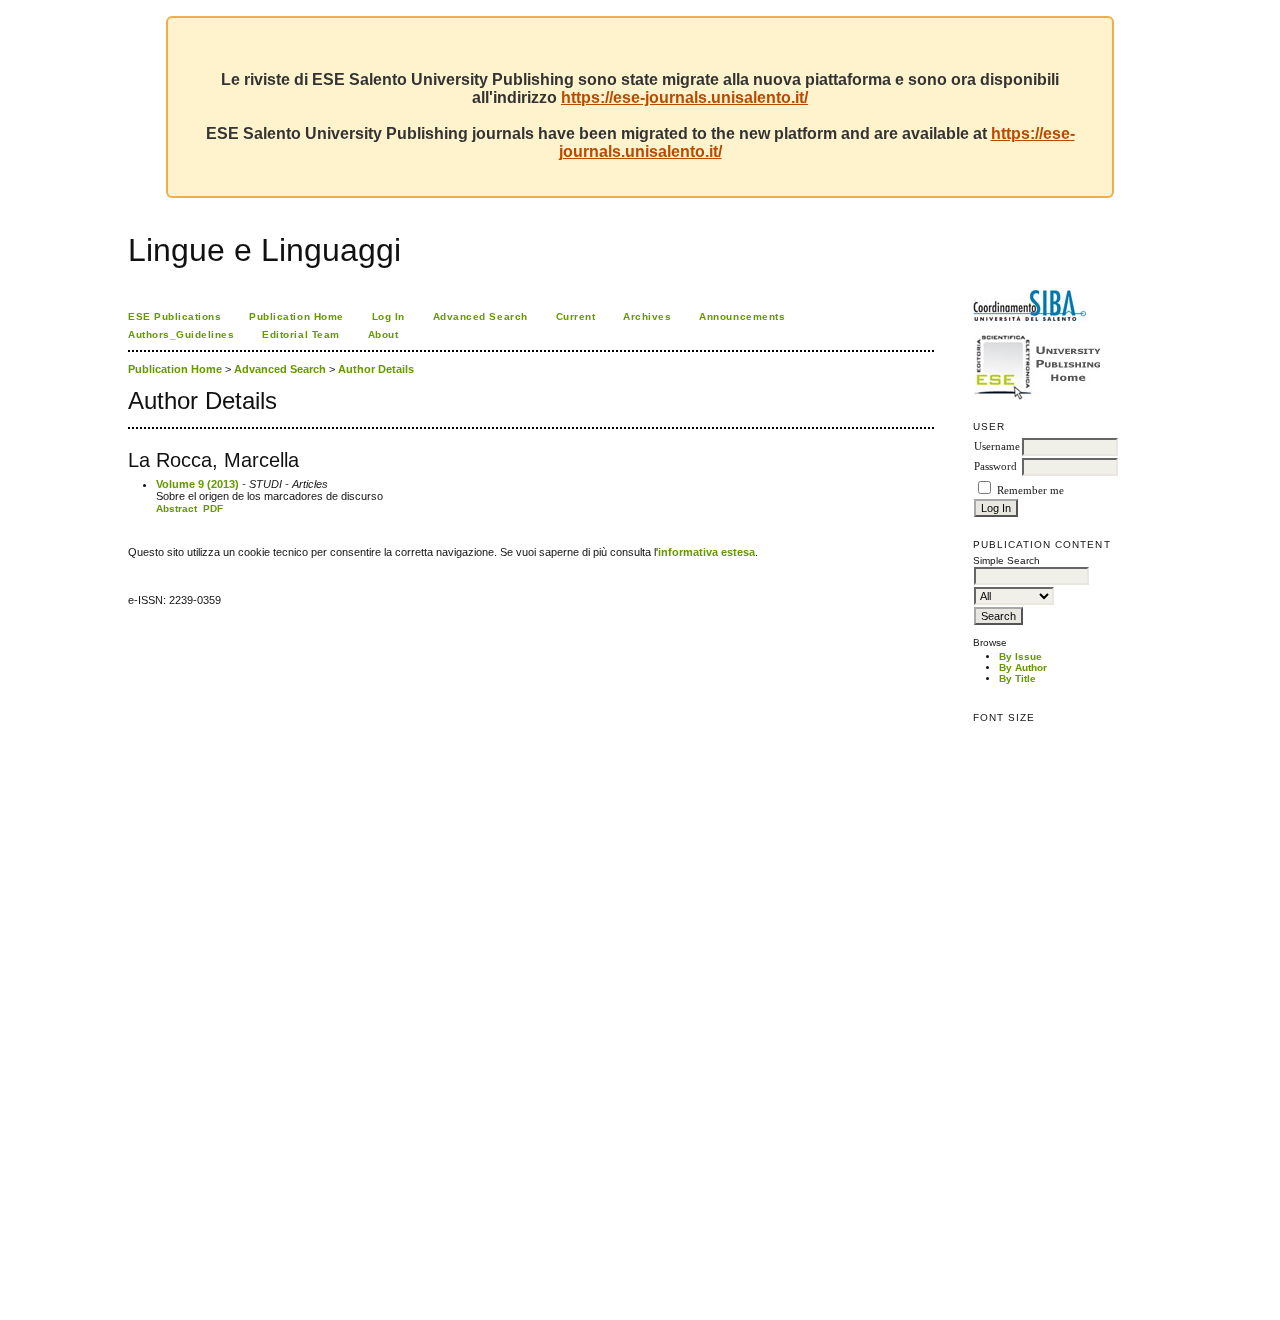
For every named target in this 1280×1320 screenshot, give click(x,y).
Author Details (376, 369)
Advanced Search (480, 316)
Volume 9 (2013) (197, 484)
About (383, 334)
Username (997, 446)
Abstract (176, 508)
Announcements (742, 316)
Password (995, 466)
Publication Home (296, 316)
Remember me (1030, 490)
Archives (647, 316)
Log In (388, 316)
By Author (1023, 667)
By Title (1017, 678)
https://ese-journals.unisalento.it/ (684, 97)
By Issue (1020, 656)
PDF (213, 508)
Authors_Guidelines (181, 334)
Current (576, 316)
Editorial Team (300, 334)
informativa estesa (706, 552)
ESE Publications (174, 316)
